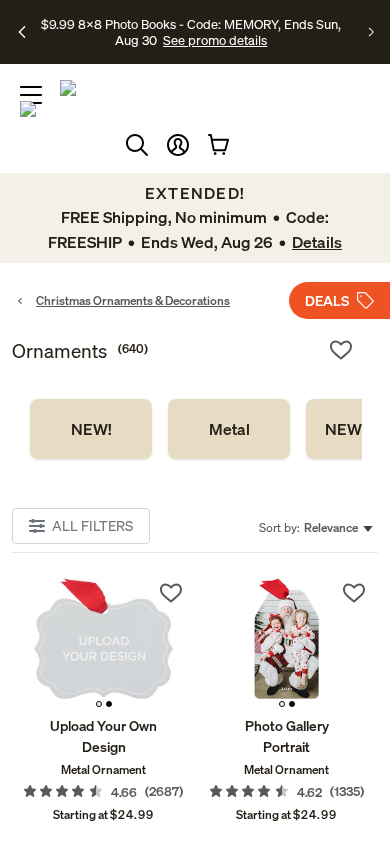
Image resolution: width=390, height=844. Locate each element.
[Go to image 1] (99, 704)
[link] (91, 429)
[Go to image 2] (109, 704)
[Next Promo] (371, 32)
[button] (178, 145)
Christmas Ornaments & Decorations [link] (133, 300)
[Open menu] (31, 95)
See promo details (215, 40)
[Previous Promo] (22, 32)
